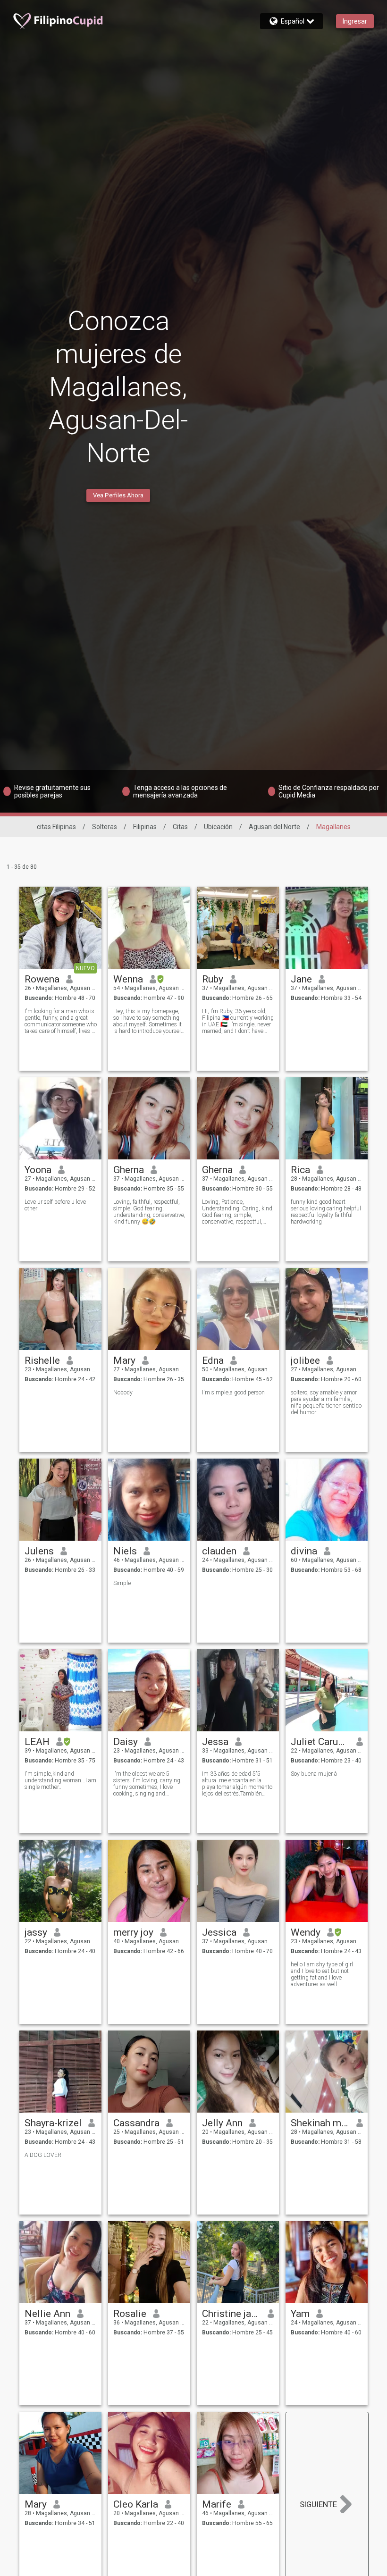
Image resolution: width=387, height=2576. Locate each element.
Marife (217, 2504)
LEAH (37, 1742)
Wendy (306, 1932)
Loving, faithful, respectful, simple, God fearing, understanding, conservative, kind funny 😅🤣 (149, 1212)
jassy (36, 1932)
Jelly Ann (222, 2123)
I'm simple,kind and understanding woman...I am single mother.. (60, 1780)
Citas (180, 827)
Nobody (123, 1393)
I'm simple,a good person (233, 1393)
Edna (213, 1360)
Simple (122, 1583)
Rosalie (130, 2314)
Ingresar (355, 21)
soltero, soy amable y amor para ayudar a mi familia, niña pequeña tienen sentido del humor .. (326, 1402)
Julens (39, 1551)
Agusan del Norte (274, 827)
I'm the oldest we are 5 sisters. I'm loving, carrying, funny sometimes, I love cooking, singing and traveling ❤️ (147, 1784)
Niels (125, 1551)
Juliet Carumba (320, 1742)
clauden (219, 1551)
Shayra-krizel (53, 2123)
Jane (301, 979)
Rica (300, 1170)
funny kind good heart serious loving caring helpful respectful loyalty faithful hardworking (326, 1212)
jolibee (305, 1360)
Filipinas (145, 827)
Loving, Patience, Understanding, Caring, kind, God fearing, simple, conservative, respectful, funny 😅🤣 (238, 1212)
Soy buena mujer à (314, 1774)
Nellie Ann (47, 2314)
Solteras (105, 827)
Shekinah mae (320, 2123)
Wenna (128, 979)
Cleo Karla (136, 2504)
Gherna (129, 1170)
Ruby (213, 979)
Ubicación (218, 827)
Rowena (42, 979)
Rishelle (42, 1360)
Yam (300, 2314)
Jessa (215, 1742)
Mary (124, 1360)
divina (304, 1551)
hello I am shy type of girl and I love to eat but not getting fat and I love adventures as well (322, 1974)
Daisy (126, 1742)
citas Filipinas (56, 827)
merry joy (133, 1932)
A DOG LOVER (43, 2155)
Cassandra (136, 2123)
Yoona (38, 1170)
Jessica (219, 1932)
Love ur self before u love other (55, 1205)
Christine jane (231, 2314)
